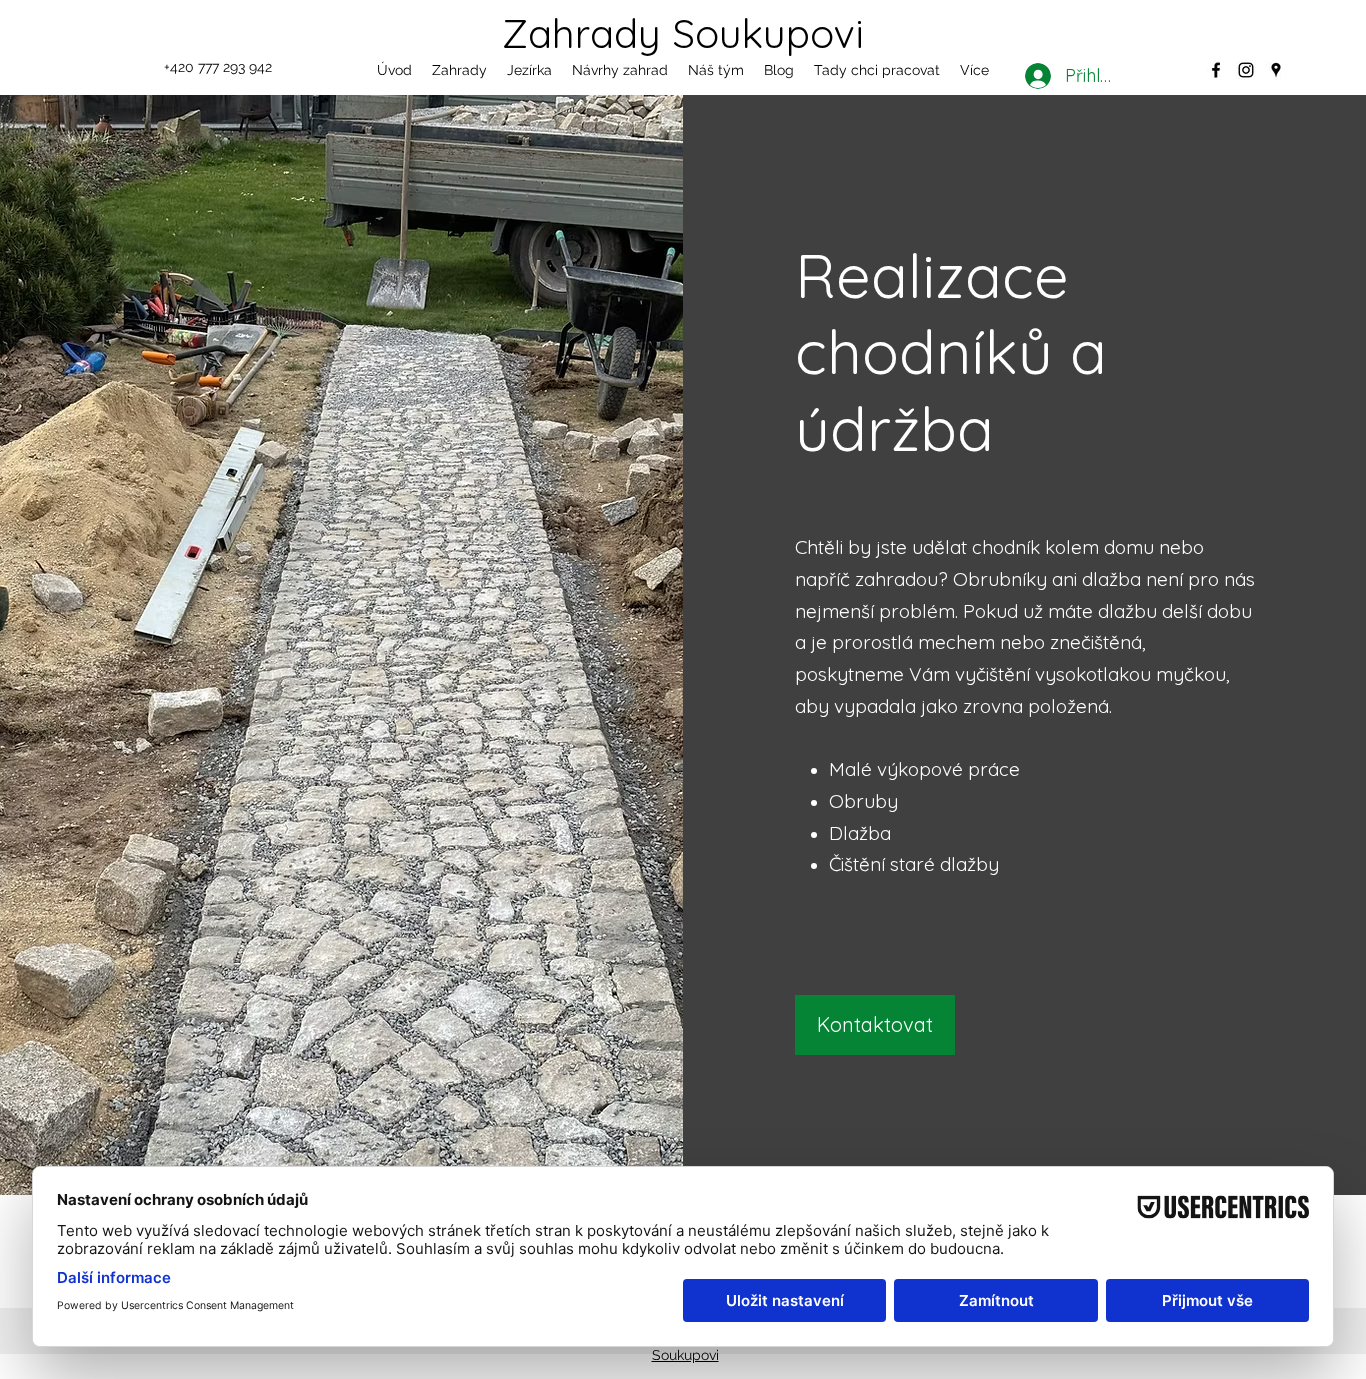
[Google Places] (1276, 70)
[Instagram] (1246, 70)
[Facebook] (1216, 70)
